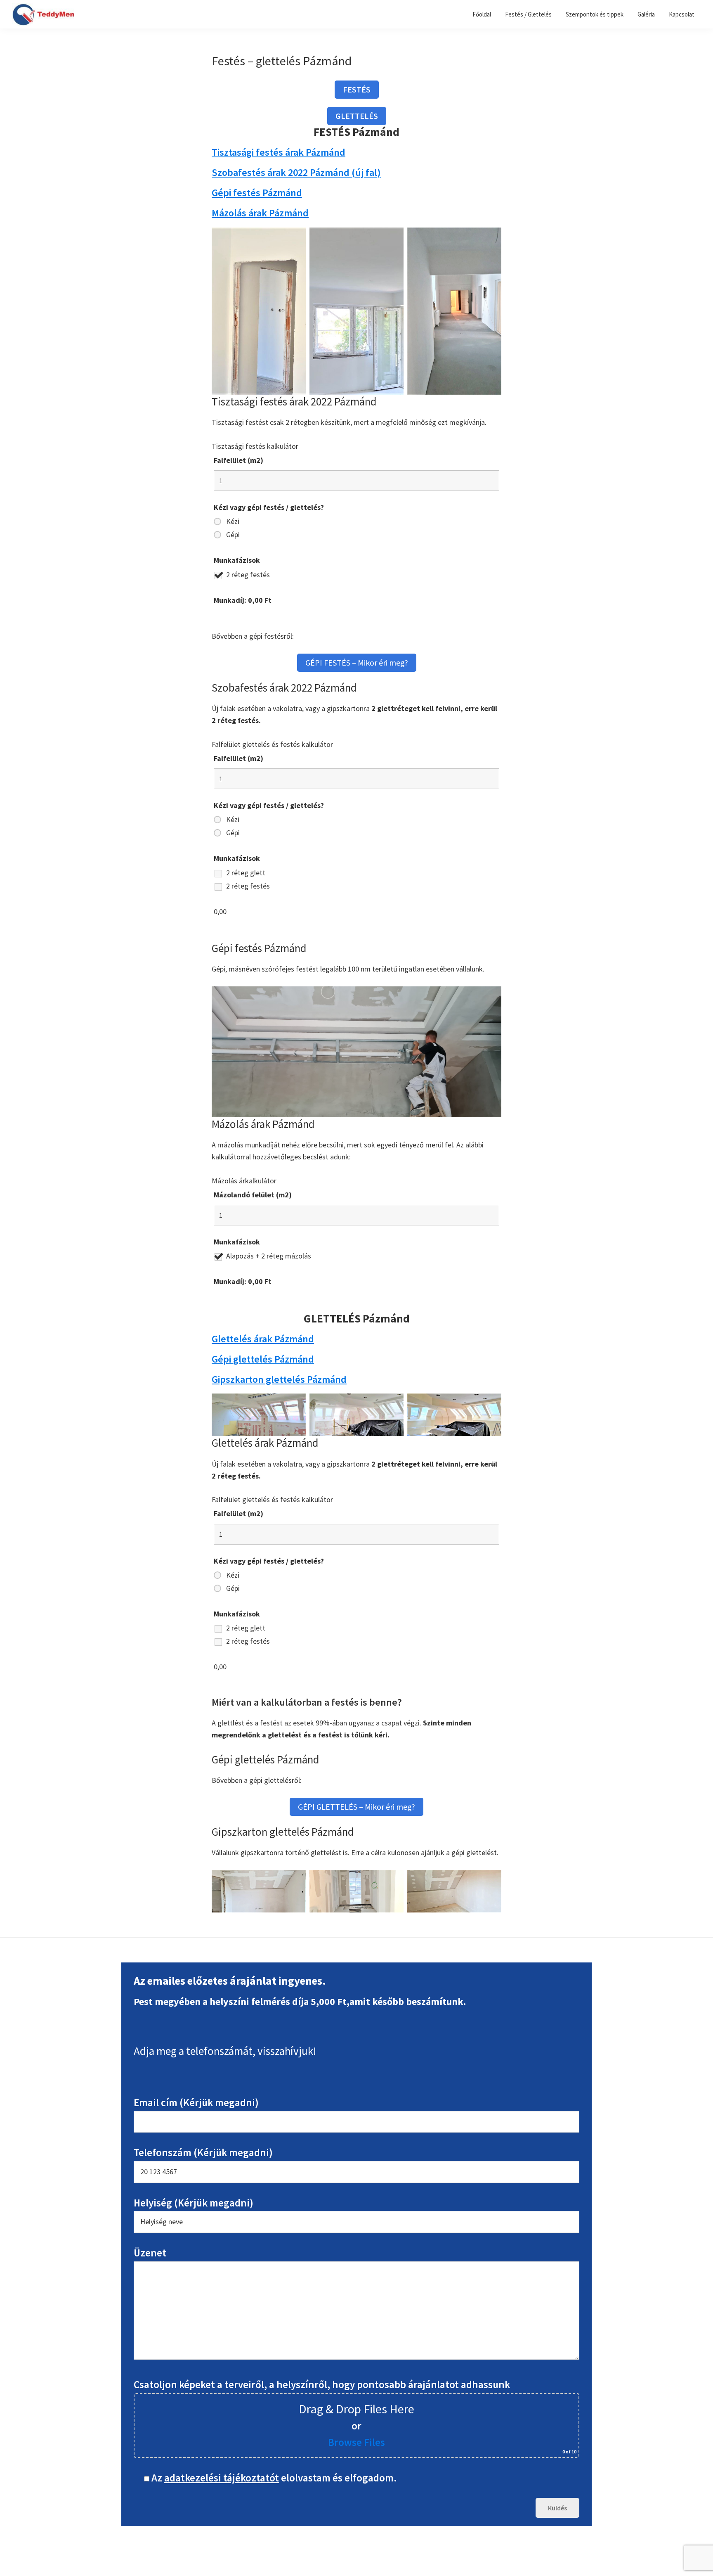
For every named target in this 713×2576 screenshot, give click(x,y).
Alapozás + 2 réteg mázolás (269, 1256)
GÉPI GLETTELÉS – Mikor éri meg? (356, 1807)
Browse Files (356, 2442)
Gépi (233, 535)
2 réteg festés (248, 575)
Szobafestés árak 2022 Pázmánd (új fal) (296, 172)
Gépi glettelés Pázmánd (263, 1359)
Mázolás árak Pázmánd (260, 213)
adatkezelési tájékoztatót (222, 2478)
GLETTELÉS (357, 116)
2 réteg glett (246, 873)
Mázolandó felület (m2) (253, 1195)
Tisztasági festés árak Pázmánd (279, 152)
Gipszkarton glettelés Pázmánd (279, 1379)
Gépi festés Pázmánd (257, 193)
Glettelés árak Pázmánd (263, 1339)
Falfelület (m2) (238, 460)
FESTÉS (357, 89)
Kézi (233, 521)
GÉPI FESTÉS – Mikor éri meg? (357, 662)
